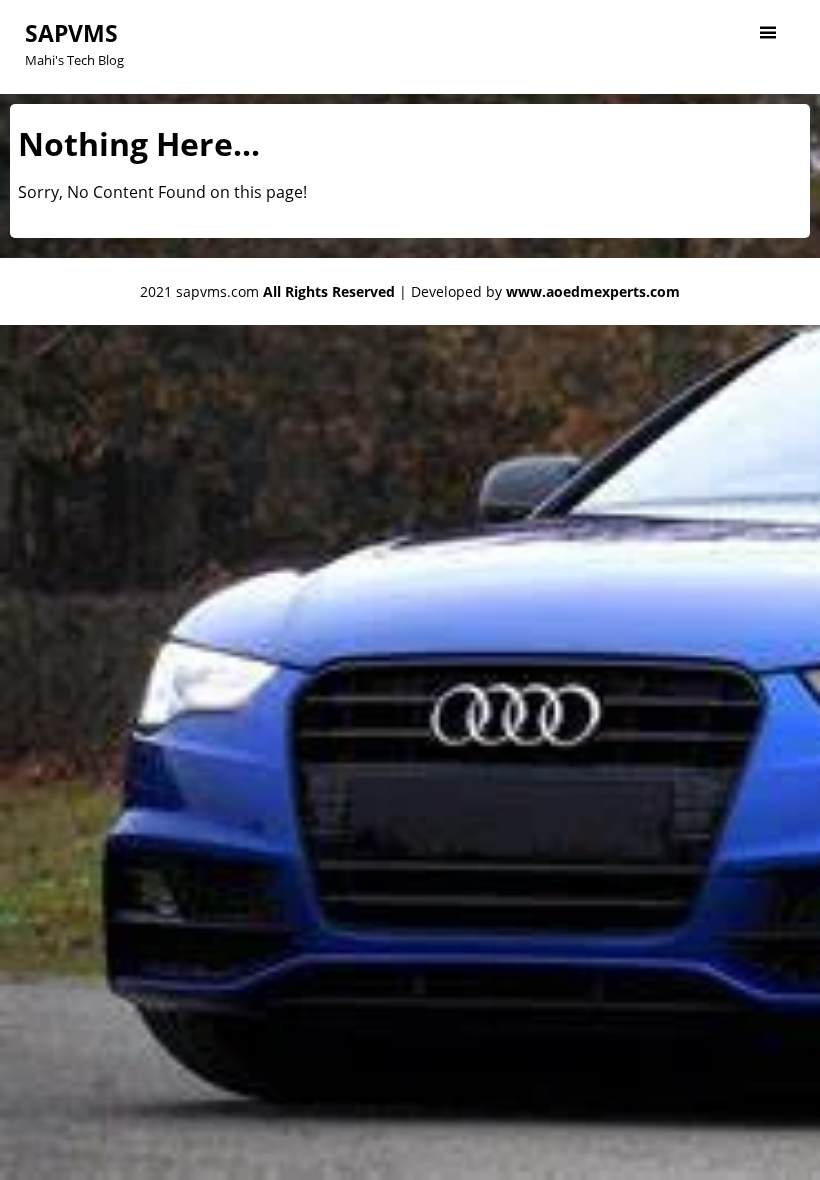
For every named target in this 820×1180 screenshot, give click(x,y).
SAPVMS (71, 33)
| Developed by (539, 291)
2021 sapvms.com (267, 291)
